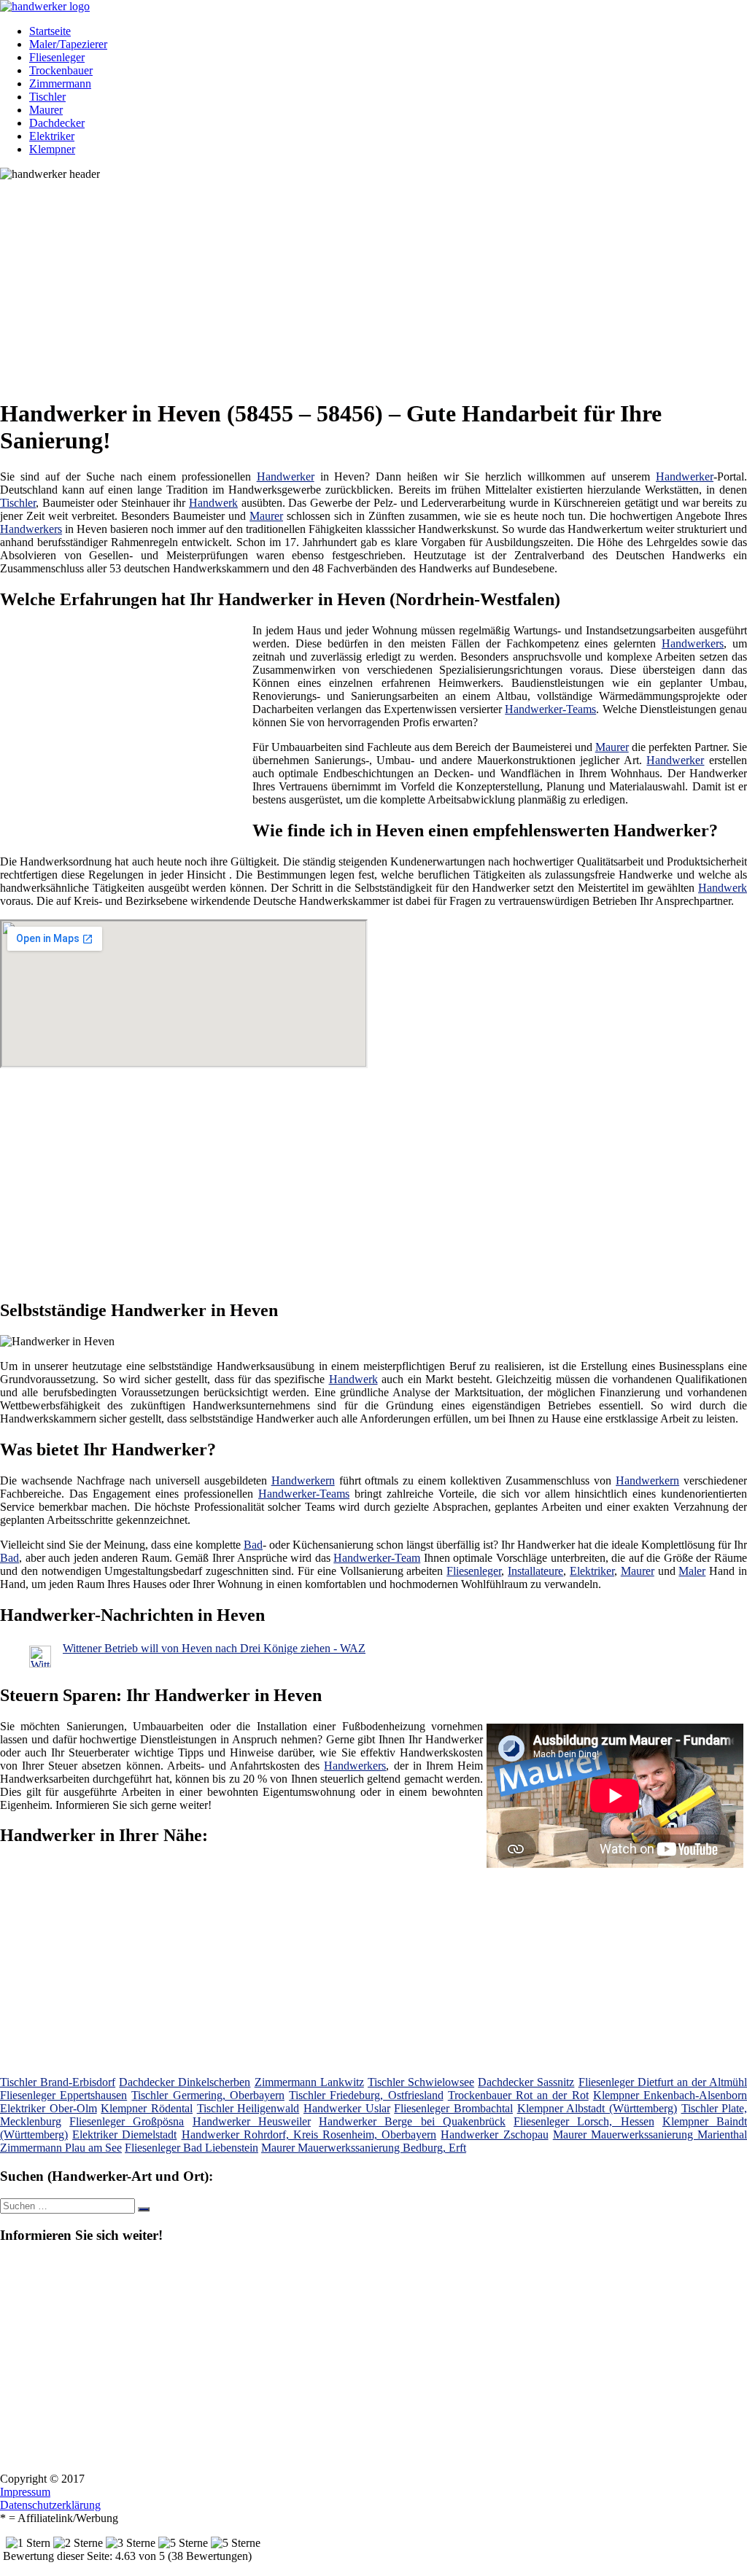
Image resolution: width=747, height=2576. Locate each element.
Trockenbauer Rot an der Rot (518, 2095)
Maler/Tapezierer (68, 44)
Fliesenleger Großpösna (127, 2121)
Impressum (25, 2492)
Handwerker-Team (377, 1558)
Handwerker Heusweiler (252, 2121)
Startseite (50, 31)
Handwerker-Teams (550, 709)
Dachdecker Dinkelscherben (185, 2082)
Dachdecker (57, 123)
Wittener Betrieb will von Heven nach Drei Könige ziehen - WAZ (214, 1648)
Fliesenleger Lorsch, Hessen (584, 2121)
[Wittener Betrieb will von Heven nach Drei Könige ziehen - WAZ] (40, 1663)
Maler (692, 1571)
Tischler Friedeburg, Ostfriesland (366, 2095)
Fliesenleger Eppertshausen (63, 2095)
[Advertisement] (379, 283)
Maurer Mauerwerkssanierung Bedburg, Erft (364, 2148)
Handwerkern (303, 1480)
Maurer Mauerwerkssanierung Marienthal (650, 2135)
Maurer (46, 110)
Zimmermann (60, 83)
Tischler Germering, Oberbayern (208, 2095)
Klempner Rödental (147, 2108)
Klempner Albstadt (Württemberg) (597, 2108)
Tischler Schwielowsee (421, 2082)
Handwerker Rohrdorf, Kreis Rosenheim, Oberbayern (309, 2135)
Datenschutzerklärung (50, 2505)
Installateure (535, 1571)
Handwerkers (31, 529)
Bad (253, 1545)
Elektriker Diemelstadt (124, 2135)
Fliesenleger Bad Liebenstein (191, 2148)
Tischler (47, 97)
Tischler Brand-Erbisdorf (58, 2082)
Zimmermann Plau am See (61, 2148)
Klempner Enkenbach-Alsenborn (670, 2095)
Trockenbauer (61, 70)
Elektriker (52, 136)
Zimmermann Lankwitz (309, 2082)
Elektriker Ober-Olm (49, 2108)
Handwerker (286, 476)
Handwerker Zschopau (494, 2135)
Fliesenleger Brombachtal (453, 2108)
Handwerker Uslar (347, 2108)
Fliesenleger (57, 57)
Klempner (52, 149)
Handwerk (213, 503)
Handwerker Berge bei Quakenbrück (412, 2121)
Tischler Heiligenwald (248, 2108)
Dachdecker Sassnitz (526, 2082)
